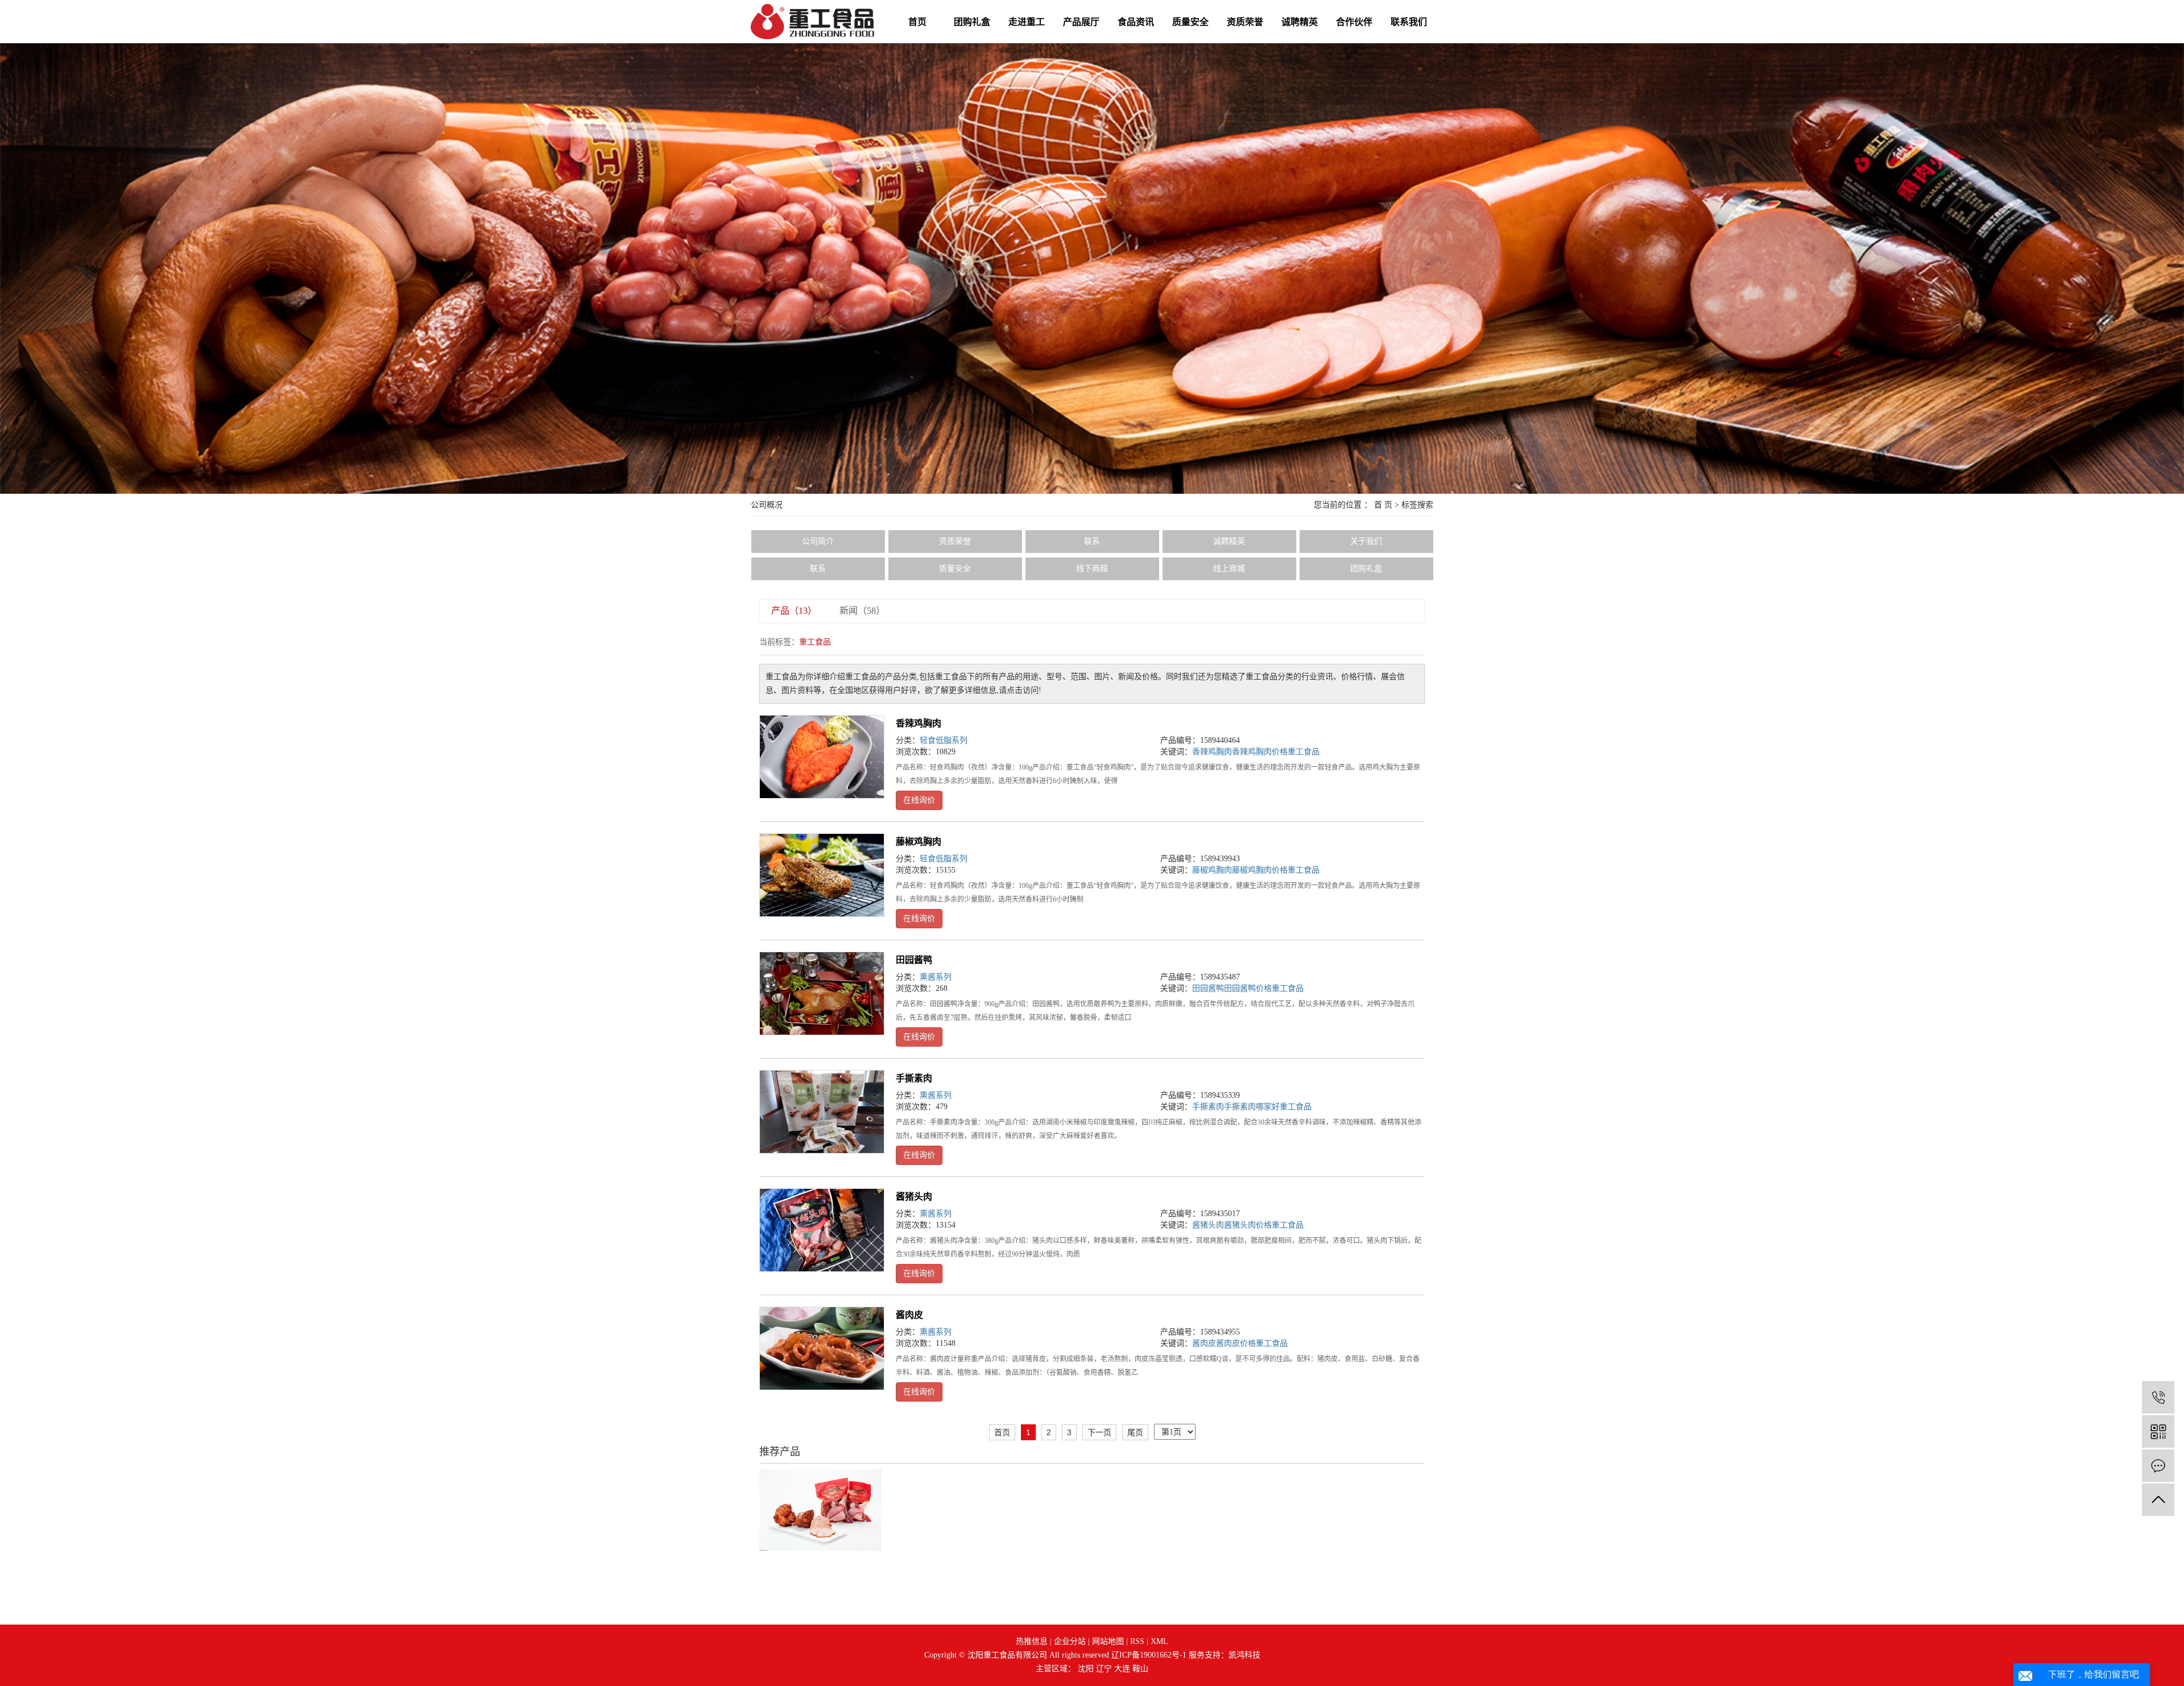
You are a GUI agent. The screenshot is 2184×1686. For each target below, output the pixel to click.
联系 (1092, 541)
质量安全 (1190, 22)
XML (1159, 1641)
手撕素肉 (914, 1078)
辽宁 (1104, 1669)
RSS (1137, 1641)
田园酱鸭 (914, 960)
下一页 (1099, 1432)
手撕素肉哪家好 (1252, 1107)
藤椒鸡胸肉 (919, 842)
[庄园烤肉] (820, 1509)
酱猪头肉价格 (1248, 1225)
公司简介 (818, 541)
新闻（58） (862, 611)
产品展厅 (1081, 22)
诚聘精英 (1300, 22)
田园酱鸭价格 (1248, 988)
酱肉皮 (909, 1315)
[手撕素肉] (822, 1112)
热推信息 (1032, 1641)
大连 (1122, 1669)
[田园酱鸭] (822, 993)
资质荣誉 (1245, 22)
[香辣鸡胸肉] (822, 757)
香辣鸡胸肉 (919, 723)
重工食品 (1304, 752)
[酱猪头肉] (822, 1230)
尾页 (1135, 1432)
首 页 (1383, 505)
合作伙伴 (1354, 22)
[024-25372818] (2158, 1397)
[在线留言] (2158, 1466)
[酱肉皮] (822, 1348)
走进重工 (1027, 22)
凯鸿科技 (1244, 1655)
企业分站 (1070, 1641)
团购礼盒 (972, 22)
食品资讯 (1136, 22)
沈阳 (1086, 1669)
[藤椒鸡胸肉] (822, 875)
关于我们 (1366, 541)
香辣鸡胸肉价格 (1260, 752)
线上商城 (1229, 569)
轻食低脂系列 (944, 740)
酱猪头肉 (914, 1197)
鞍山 (1140, 1669)
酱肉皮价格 (1236, 1343)
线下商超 (1092, 569)
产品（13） (794, 611)
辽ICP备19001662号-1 (1149, 1655)
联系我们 (1409, 22)
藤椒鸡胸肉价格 (1260, 870)
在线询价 (919, 800)
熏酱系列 (936, 977)
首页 (917, 22)
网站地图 (1108, 1641)
